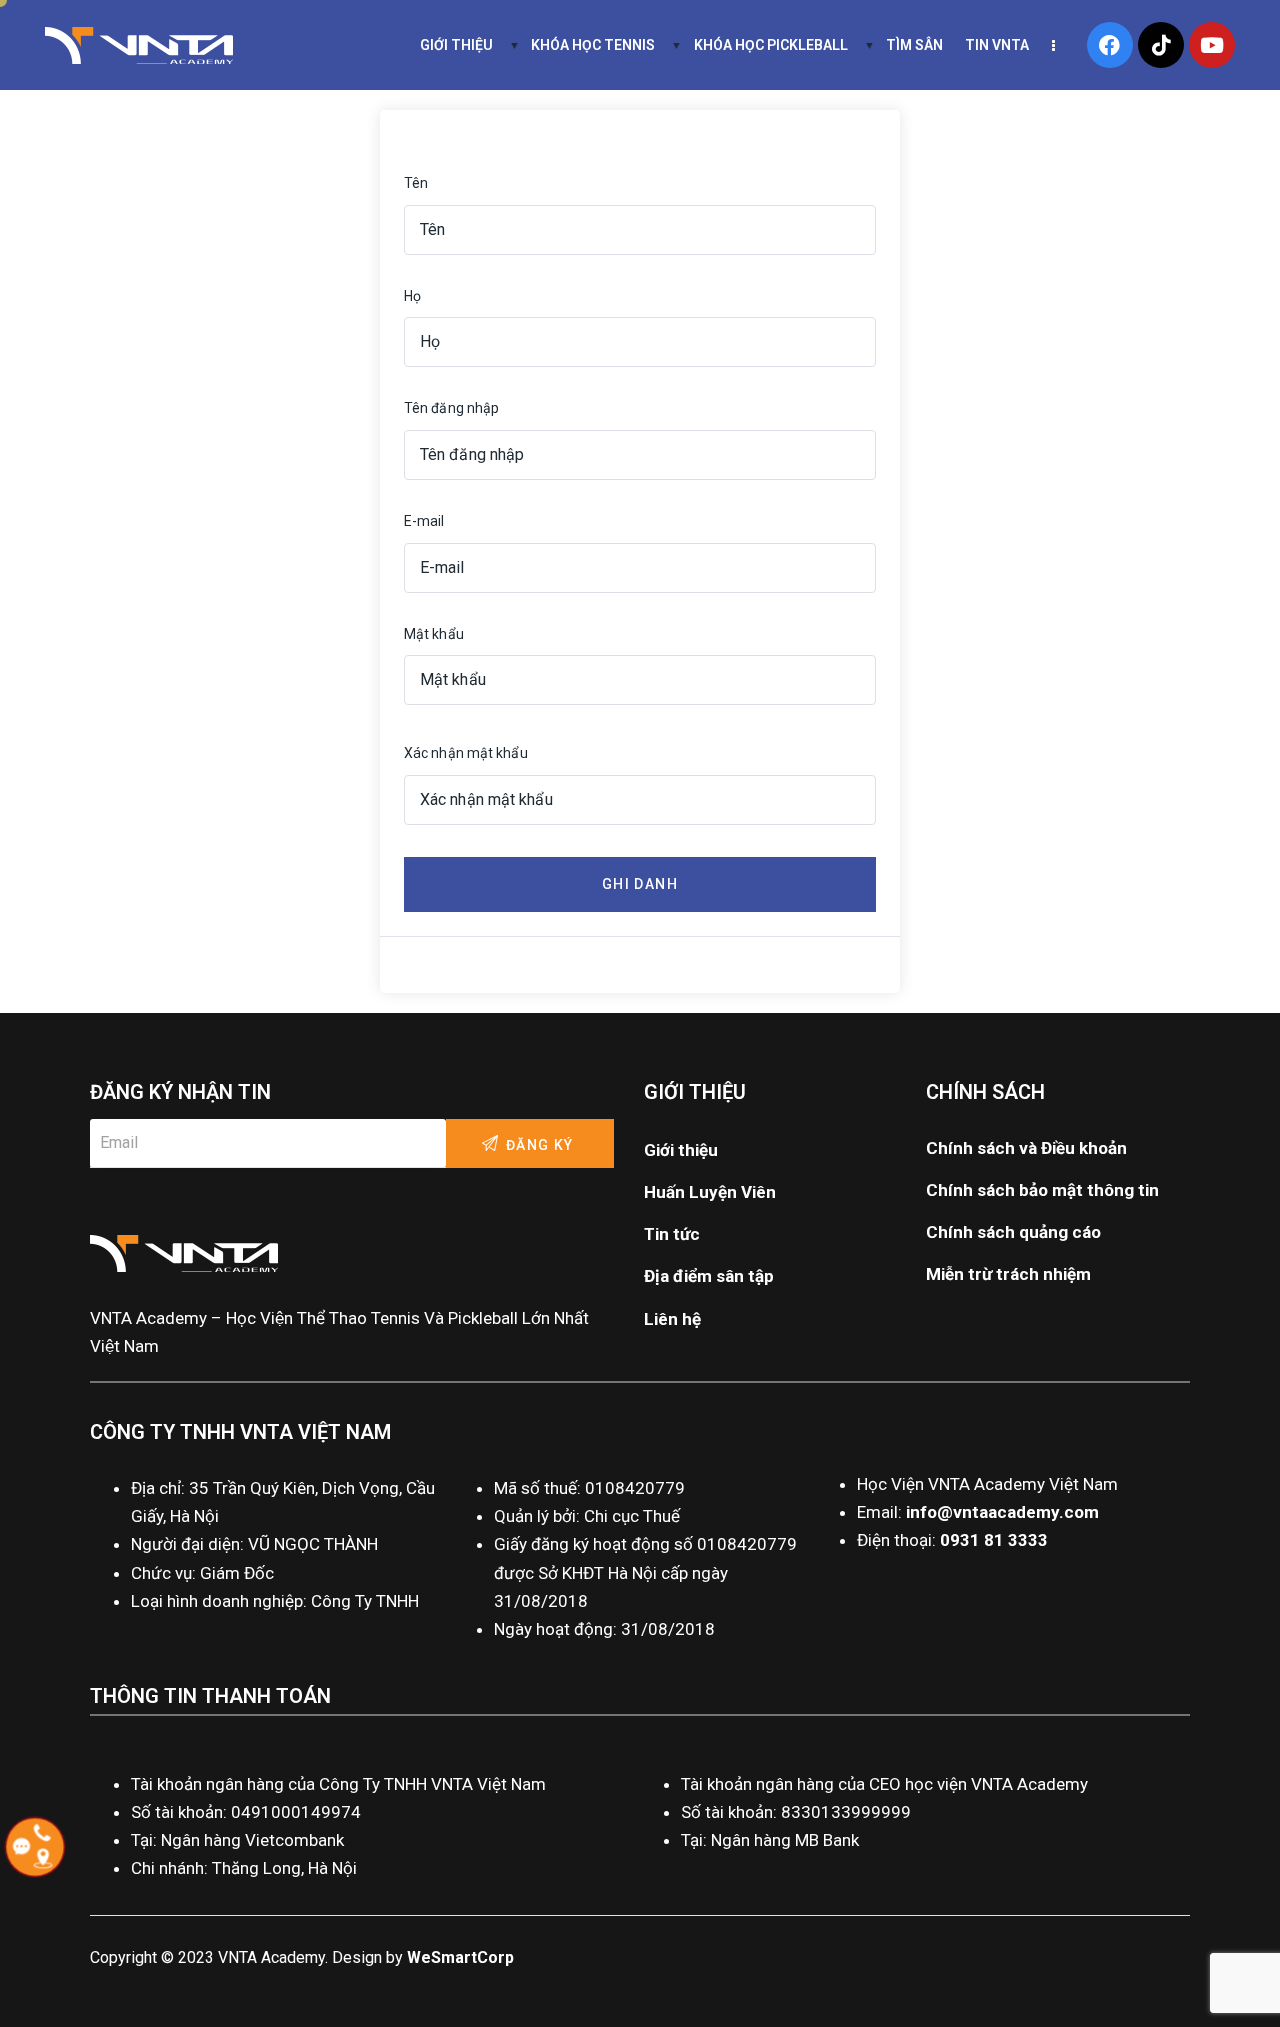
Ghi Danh (640, 884)
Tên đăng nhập (451, 408)
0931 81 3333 (994, 1540)
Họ (412, 296)
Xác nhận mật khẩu (466, 753)
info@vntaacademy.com (1002, 1512)
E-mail (424, 521)
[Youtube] (1212, 45)
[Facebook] (1110, 45)
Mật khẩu (434, 634)
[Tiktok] (1161, 45)
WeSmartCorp (460, 1957)
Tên (416, 183)
